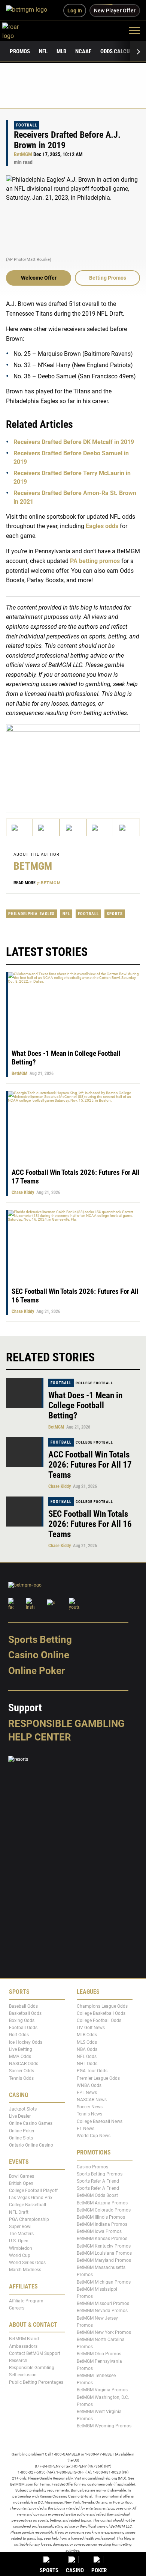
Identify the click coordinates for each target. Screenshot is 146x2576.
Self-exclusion (23, 2375)
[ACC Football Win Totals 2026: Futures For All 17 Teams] (25, 1452)
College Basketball (28, 2205)
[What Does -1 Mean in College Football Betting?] (25, 1393)
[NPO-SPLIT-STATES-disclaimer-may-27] (73, 761)
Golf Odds (19, 2035)
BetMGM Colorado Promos (104, 2210)
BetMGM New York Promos (104, 2332)
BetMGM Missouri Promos (103, 2303)
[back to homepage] (19, 30)
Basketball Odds (25, 2013)
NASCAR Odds (24, 2064)
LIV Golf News (91, 2028)
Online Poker (36, 1671)
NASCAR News (92, 2100)
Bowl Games (22, 2176)
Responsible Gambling (66, 1724)
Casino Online (39, 1655)
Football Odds (23, 2028)
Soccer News (90, 2107)
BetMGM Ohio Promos (99, 2354)
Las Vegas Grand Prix (31, 2198)
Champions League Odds (102, 2006)
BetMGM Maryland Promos (104, 2260)
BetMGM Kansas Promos (102, 2239)
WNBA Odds (89, 2085)
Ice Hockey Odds (26, 2042)
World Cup (20, 2255)
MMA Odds (20, 2057)
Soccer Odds (22, 2071)
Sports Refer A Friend (98, 2181)
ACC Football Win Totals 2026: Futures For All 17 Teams (90, 1465)
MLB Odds (87, 2035)
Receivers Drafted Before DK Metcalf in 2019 (74, 442)
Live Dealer (20, 2116)
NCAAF (83, 51)
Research (18, 2361)
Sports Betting (40, 1640)
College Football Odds (99, 2020)
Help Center (40, 1737)
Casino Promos (92, 2167)
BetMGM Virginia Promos (102, 2390)
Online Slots (21, 2138)
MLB (61, 51)
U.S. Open (19, 2241)
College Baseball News (100, 2121)
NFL (43, 51)
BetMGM (23, 154)
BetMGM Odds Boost (97, 2196)
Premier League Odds (98, 2078)
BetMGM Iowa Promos (99, 2231)
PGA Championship (29, 2219)
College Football (94, 1383)
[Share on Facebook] (46, 827)
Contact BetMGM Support (35, 2353)
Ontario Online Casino (31, 2145)
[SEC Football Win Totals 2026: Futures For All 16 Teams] (25, 1512)
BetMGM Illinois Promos (101, 2217)
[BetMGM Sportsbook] (30, 11)
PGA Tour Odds (92, 2071)
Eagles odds (102, 526)
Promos (20, 51)
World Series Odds (27, 2263)
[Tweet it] (20, 827)
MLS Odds (87, 2042)
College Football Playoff (33, 2191)
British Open (21, 2183)
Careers (17, 2308)
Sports (115, 914)
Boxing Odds (22, 2020)
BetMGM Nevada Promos (102, 2311)
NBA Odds (87, 2049)
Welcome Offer (39, 278)
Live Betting (21, 2049)
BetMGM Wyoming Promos (104, 2426)
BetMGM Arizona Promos (102, 2203)
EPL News (87, 2093)
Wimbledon (21, 2248)
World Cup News (94, 2136)
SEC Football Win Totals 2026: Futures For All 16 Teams (90, 1524)
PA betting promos (95, 561)
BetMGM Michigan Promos (104, 2282)
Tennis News (89, 2114)
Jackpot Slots (23, 2109)
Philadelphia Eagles (31, 914)
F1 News (86, 2129)
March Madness (25, 2270)
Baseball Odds (23, 2006)
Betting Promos (108, 278)
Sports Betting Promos (100, 2174)
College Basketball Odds (101, 2013)
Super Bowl (20, 2227)
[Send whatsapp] (100, 827)
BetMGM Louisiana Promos (104, 2253)
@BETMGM (49, 883)
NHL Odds (87, 2064)
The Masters (21, 2234)
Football (27, 125)
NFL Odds (87, 2057)
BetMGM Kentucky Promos (104, 2246)
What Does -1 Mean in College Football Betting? (85, 1405)
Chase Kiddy (23, 1192)
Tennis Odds (21, 2078)
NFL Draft (19, 2212)
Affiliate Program (26, 2301)
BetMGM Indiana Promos (102, 2224)
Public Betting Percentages (36, 2382)
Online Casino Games (31, 2124)
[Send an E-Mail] (73, 827)
